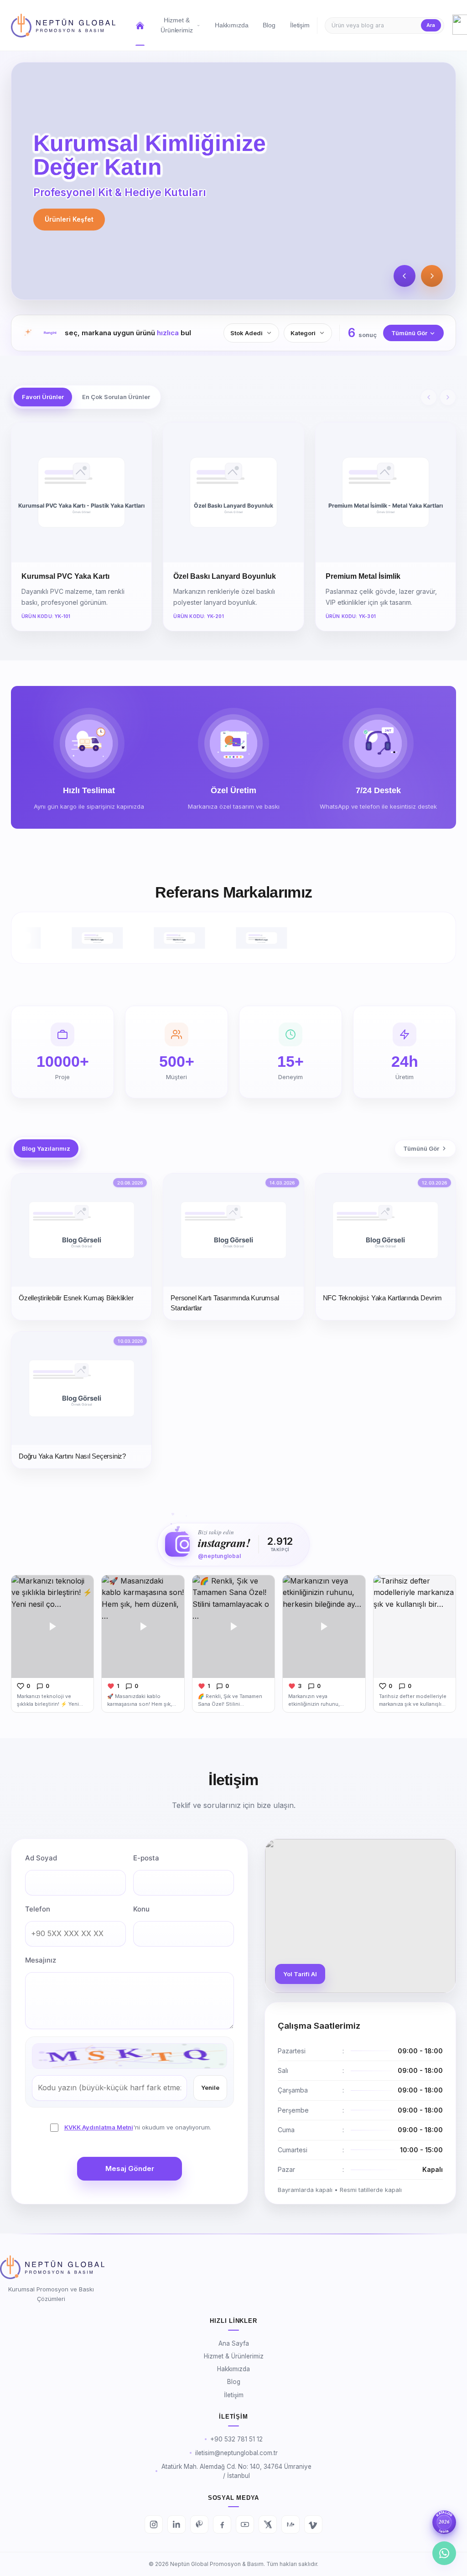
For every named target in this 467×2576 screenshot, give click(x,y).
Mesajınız (41, 1960)
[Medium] (291, 2524)
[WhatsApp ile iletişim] (444, 2553)
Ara (431, 25)
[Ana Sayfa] (63, 26)
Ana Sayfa (234, 2343)
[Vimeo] (313, 2524)
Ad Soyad (41, 1858)
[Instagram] (154, 2524)
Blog (234, 2382)
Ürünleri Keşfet (69, 219)
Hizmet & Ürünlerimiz (234, 2356)
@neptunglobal (219, 1556)
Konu (141, 1909)
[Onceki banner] (405, 276)
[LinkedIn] (176, 2524)
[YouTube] (245, 2524)
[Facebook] (222, 2524)
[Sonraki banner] (432, 276)
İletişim (234, 2395)
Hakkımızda (233, 2369)
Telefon (38, 1909)
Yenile (210, 2088)
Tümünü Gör (409, 333)
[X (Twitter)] (268, 2524)
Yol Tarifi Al (300, 1974)
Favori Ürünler (43, 397)
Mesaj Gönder (130, 2168)
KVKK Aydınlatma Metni (99, 2127)
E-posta (146, 1858)
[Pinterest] (199, 2524)
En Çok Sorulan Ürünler (116, 397)
